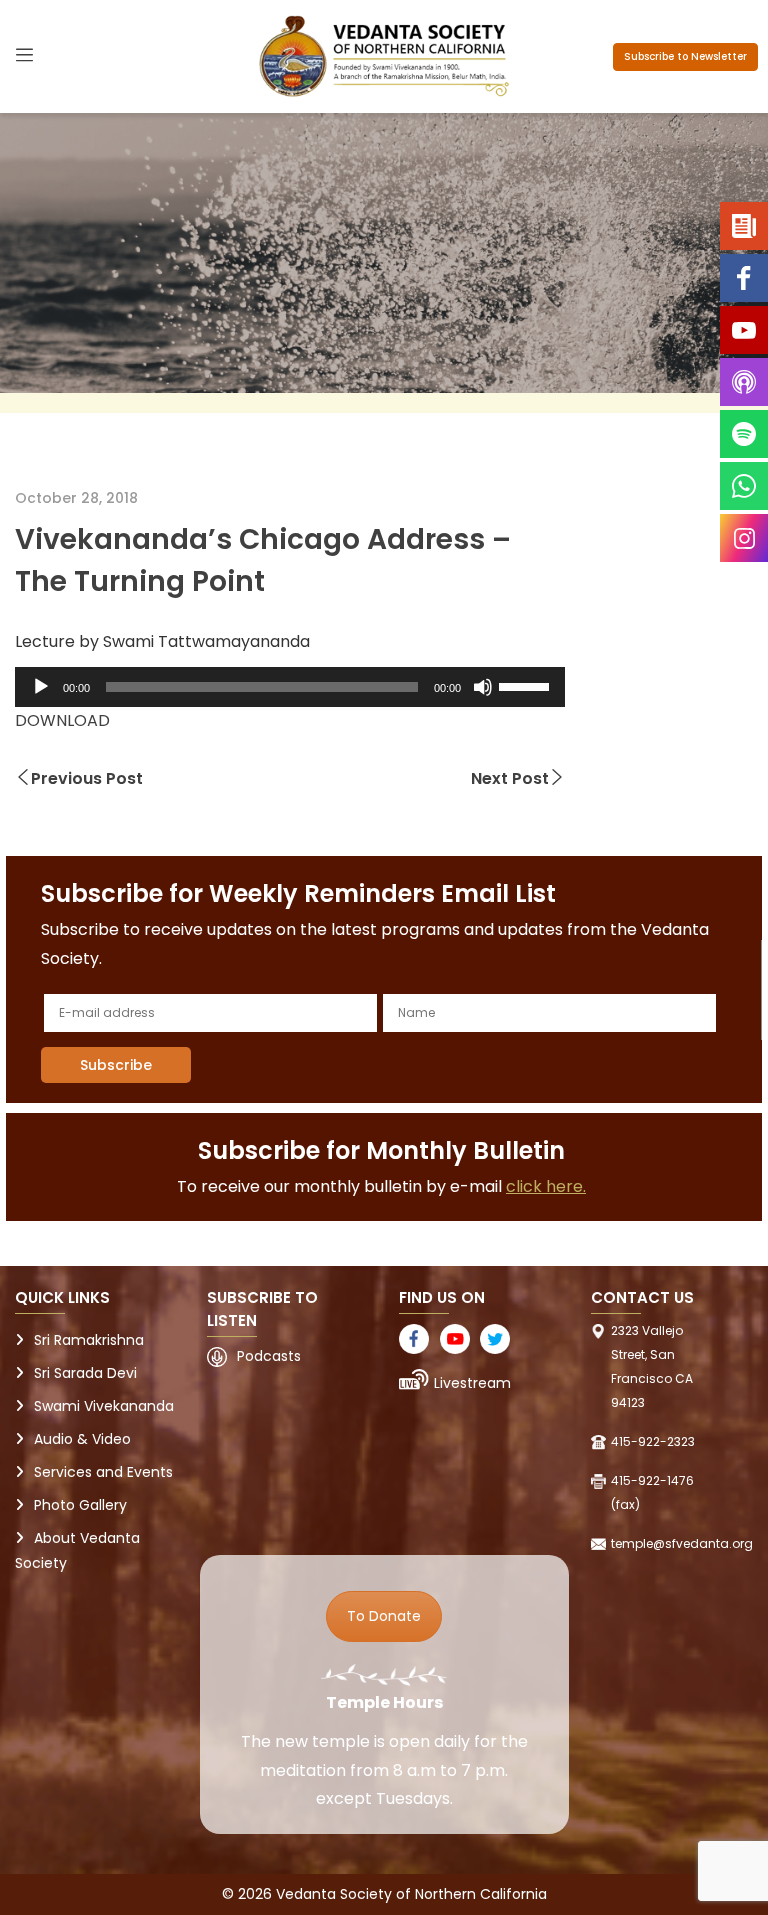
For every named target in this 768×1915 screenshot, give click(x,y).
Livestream (472, 1383)
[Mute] (483, 687)
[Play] (41, 687)
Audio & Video (82, 1439)
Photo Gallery (80, 1505)
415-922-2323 (653, 1441)
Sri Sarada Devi (85, 1373)
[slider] (527, 685)
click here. (546, 1186)
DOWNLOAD (62, 720)
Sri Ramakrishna (89, 1340)
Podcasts (269, 1356)
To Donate (384, 1616)
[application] (290, 687)
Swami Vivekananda (104, 1406)
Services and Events (103, 1472)
